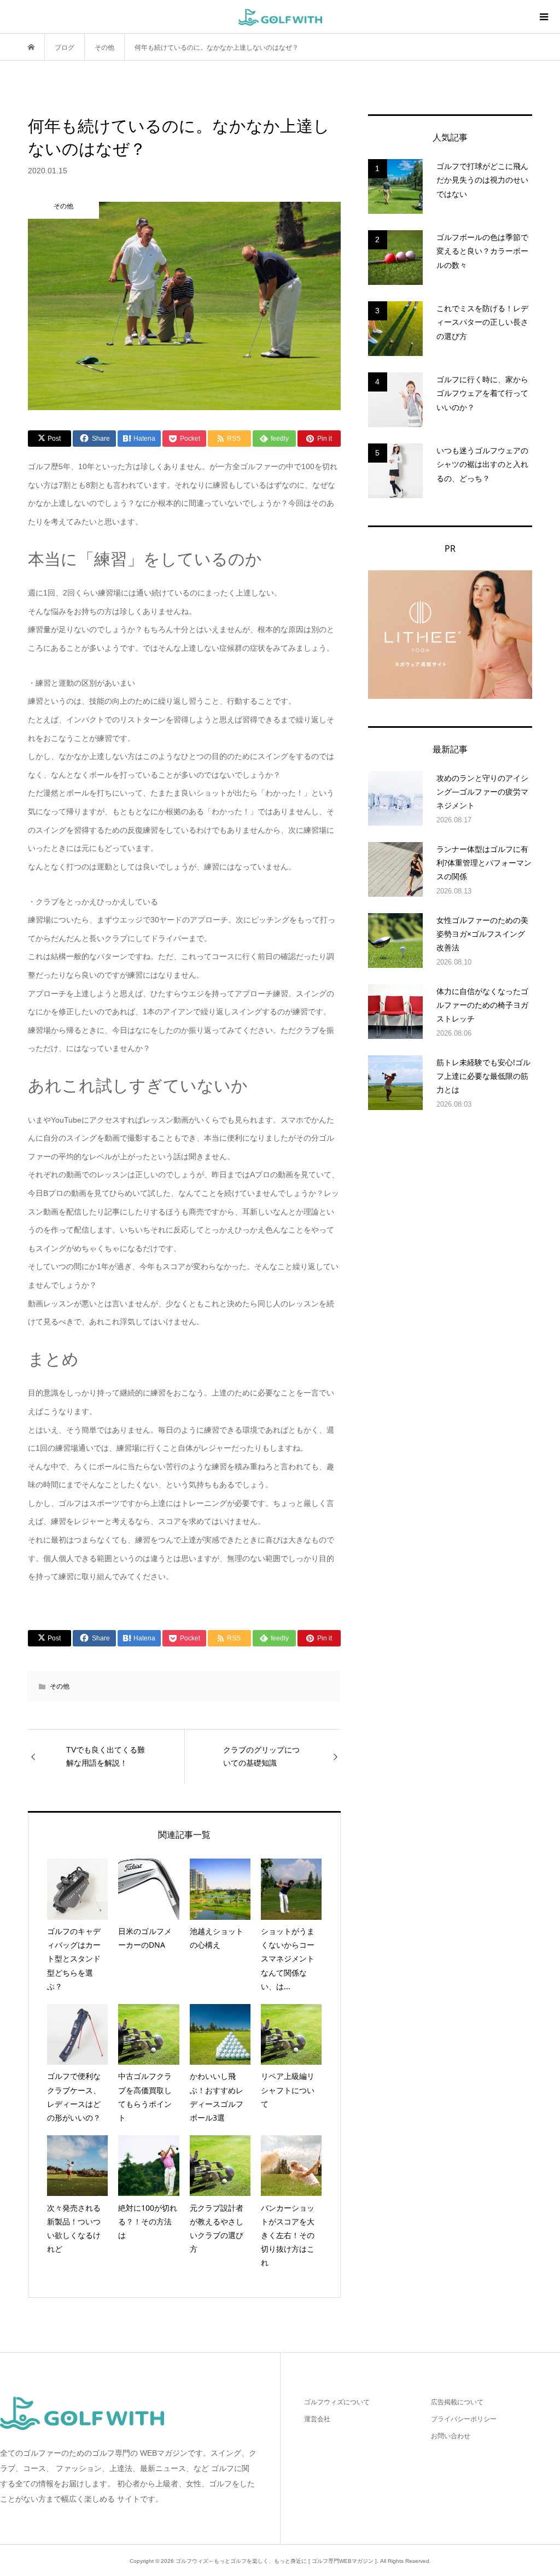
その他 (60, 1686)
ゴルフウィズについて (337, 2402)
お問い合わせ (451, 2436)
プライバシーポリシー (464, 2419)
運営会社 (317, 2419)
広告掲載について (457, 2402)
